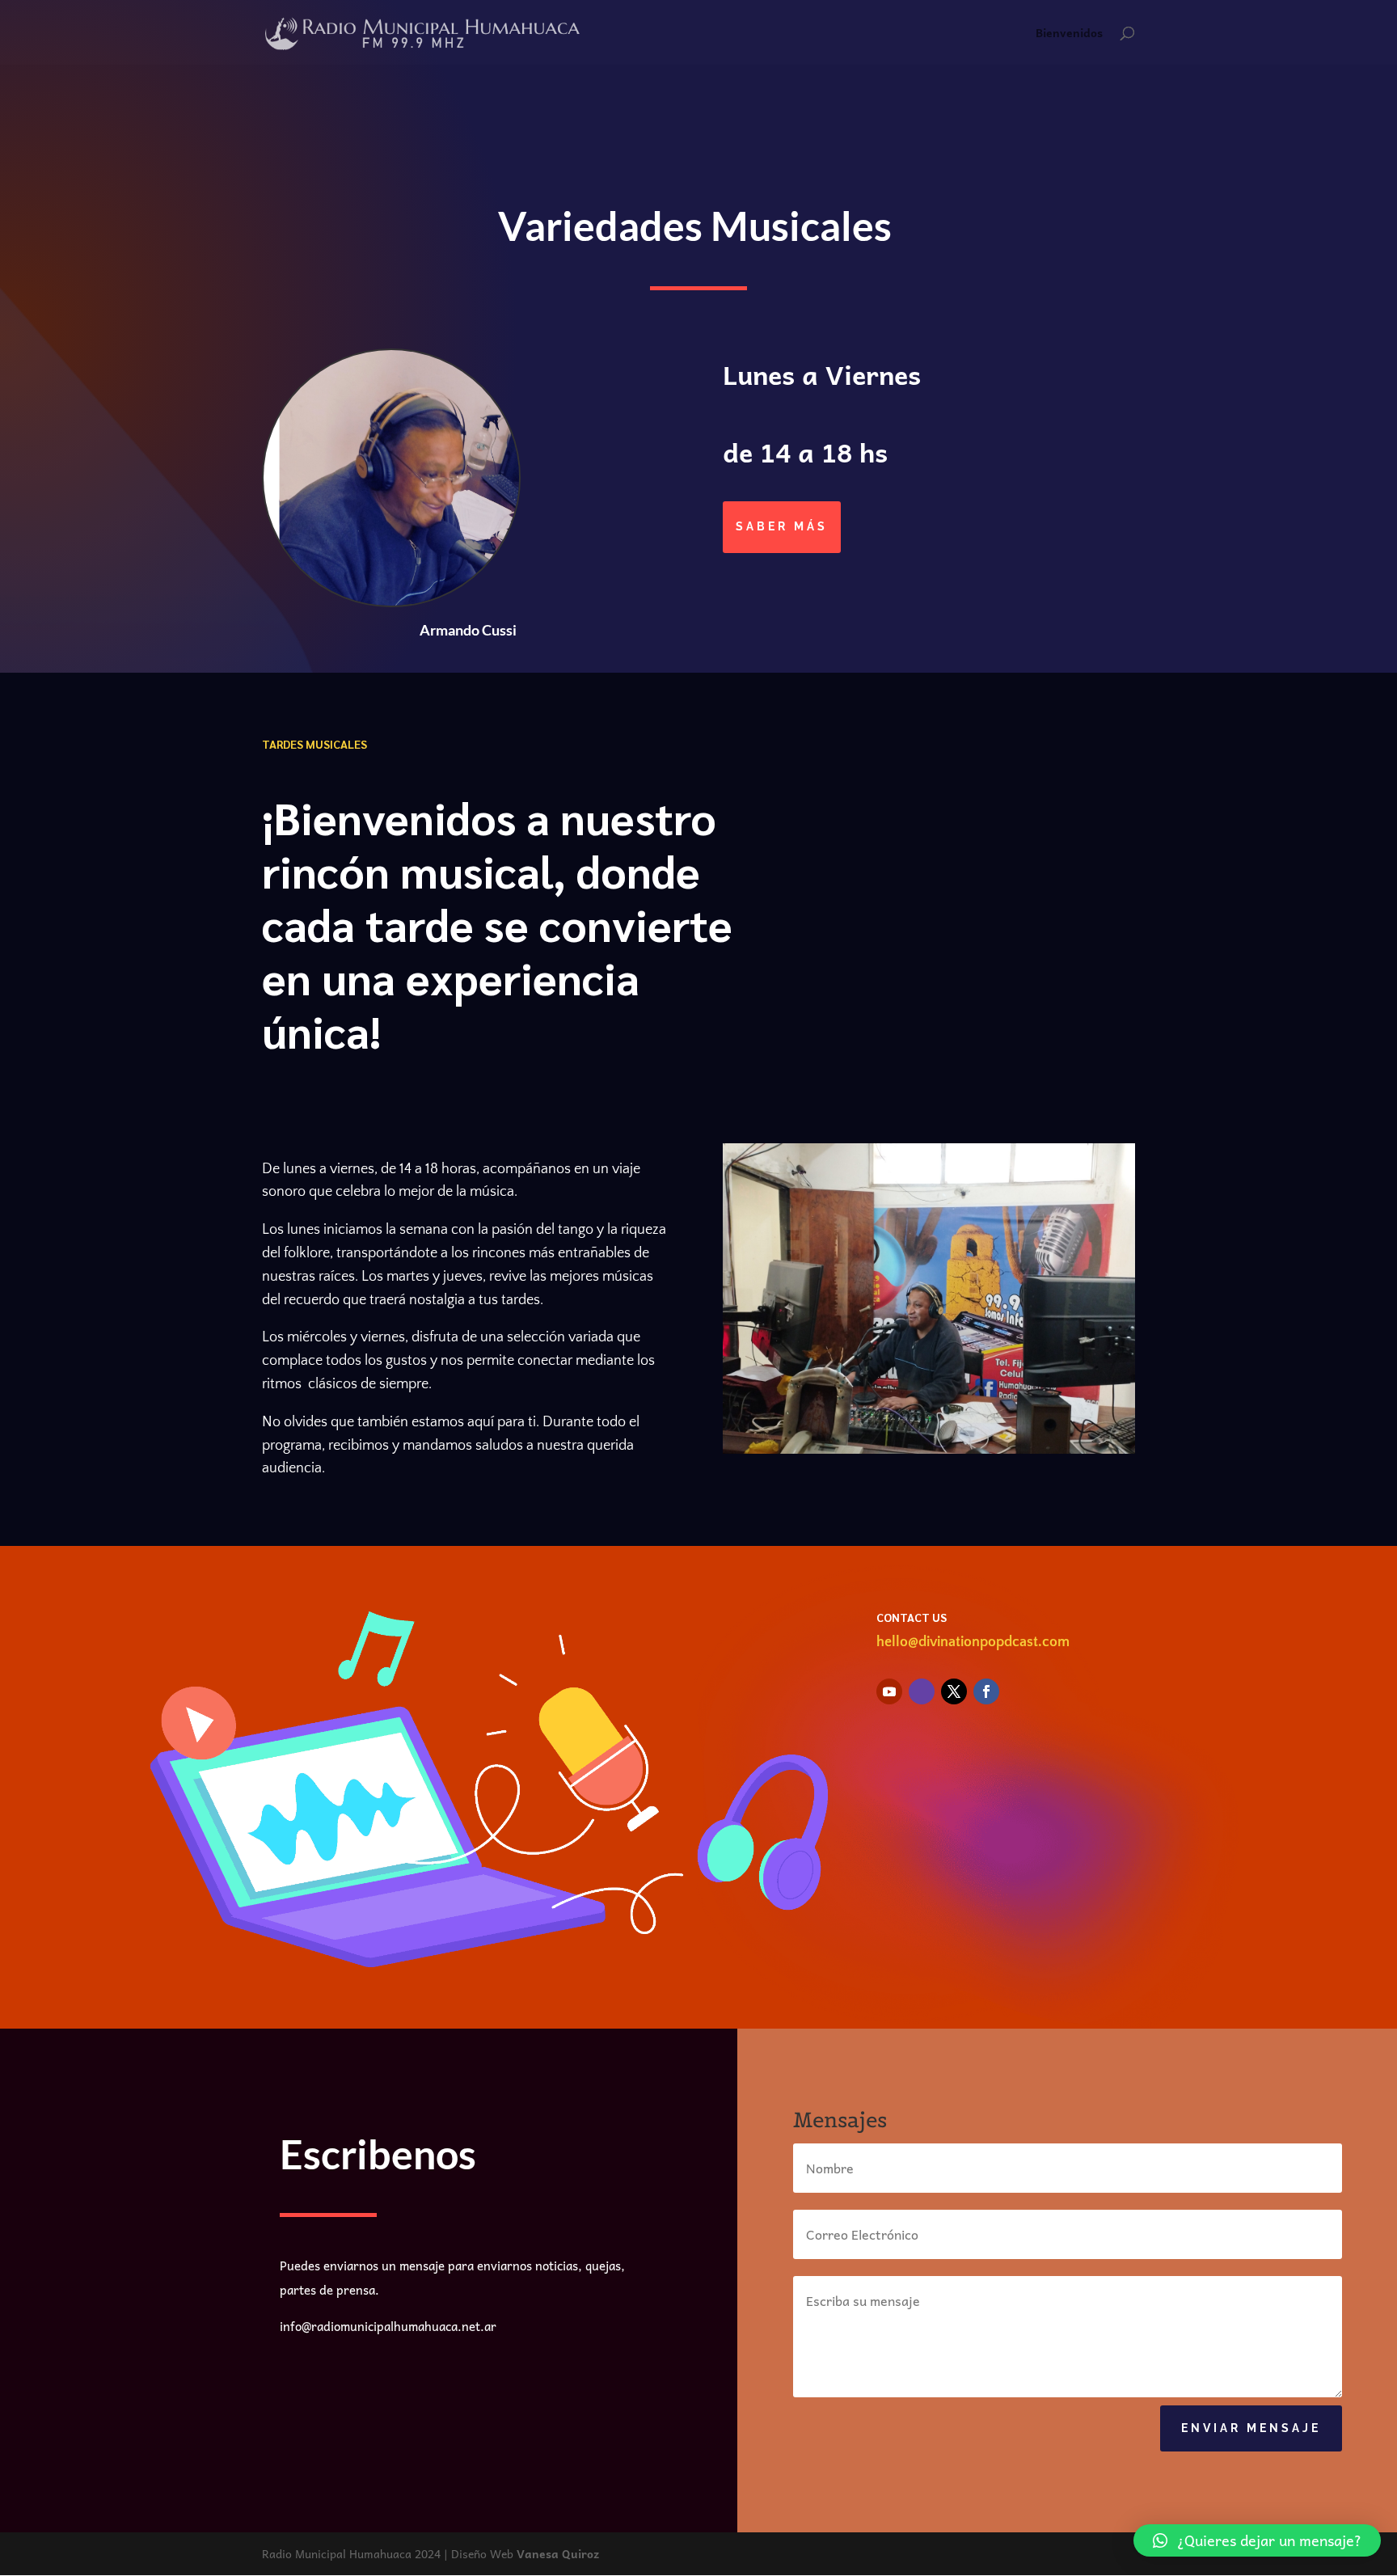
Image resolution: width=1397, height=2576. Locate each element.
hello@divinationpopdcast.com (973, 1642)
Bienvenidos (1069, 34)
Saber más (782, 526)
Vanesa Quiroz (558, 2553)
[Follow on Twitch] (922, 1691)
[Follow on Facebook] (986, 1691)
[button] (1257, 2540)
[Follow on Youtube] (889, 1691)
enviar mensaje (1251, 2428)
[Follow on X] (954, 1691)
